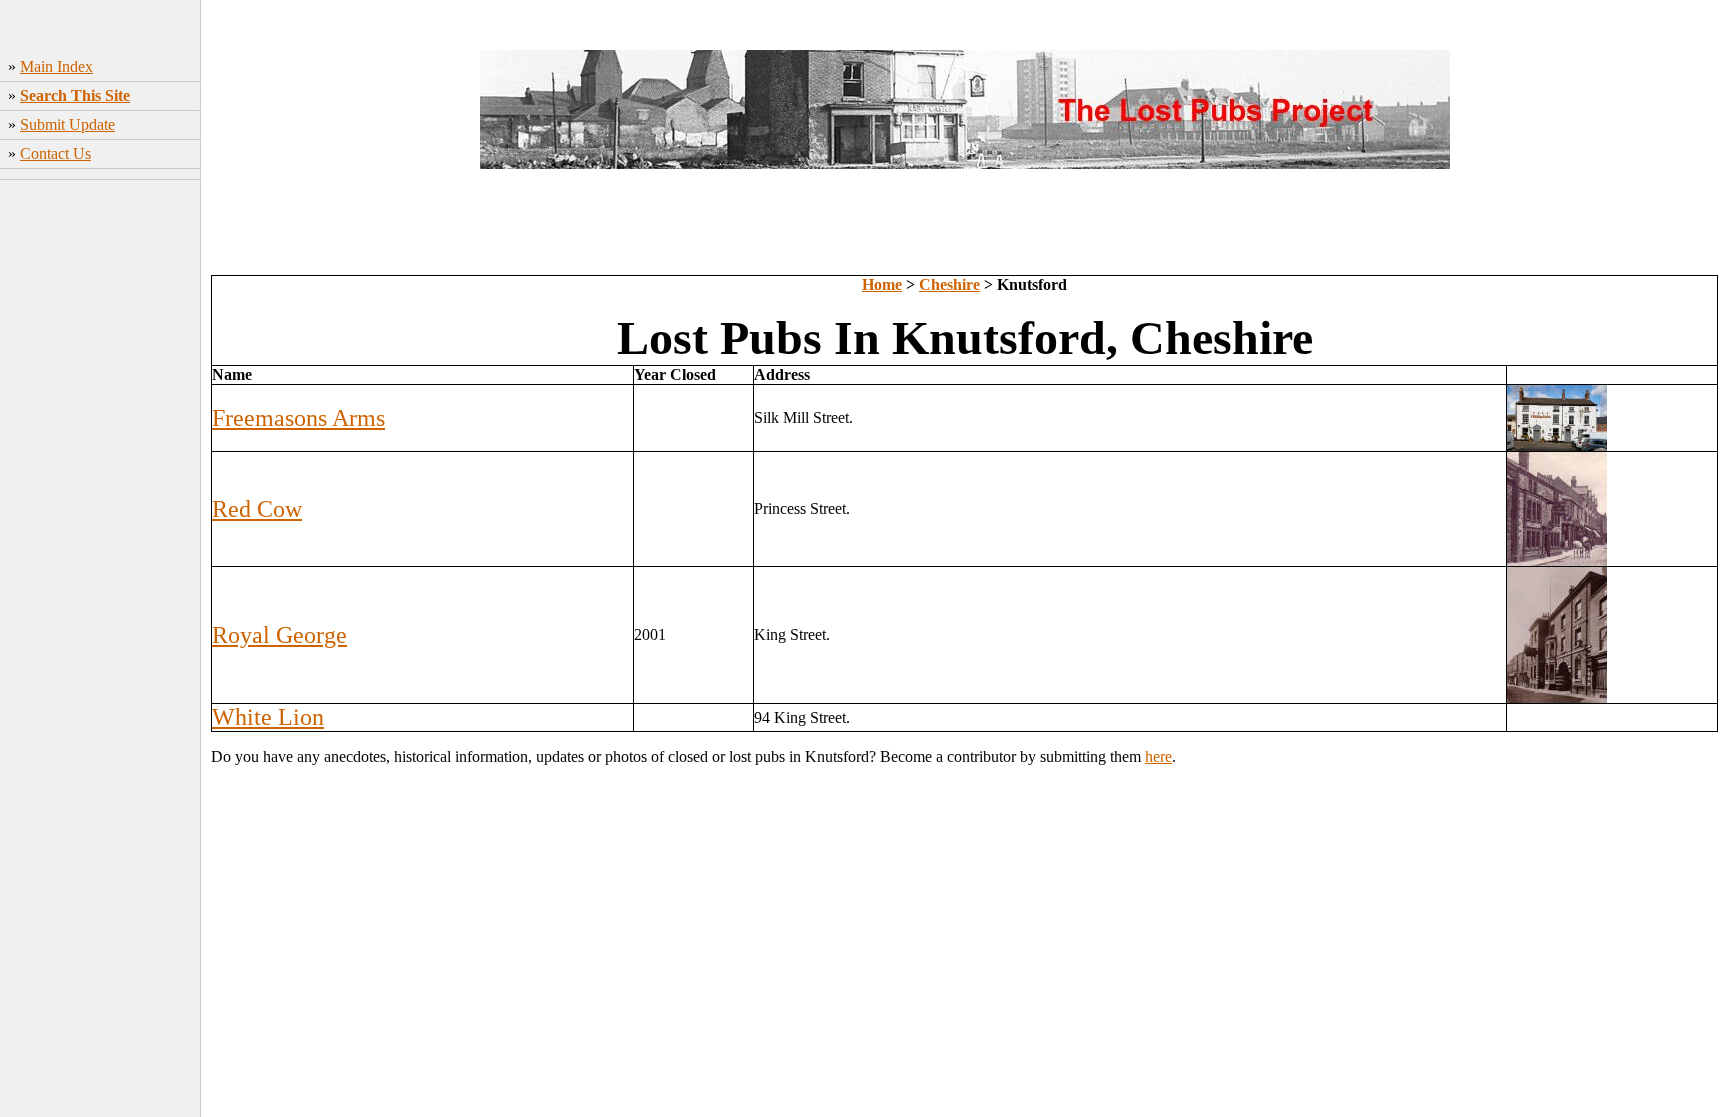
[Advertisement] (965, 230)
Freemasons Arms (298, 418)
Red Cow (257, 509)
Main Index (56, 66)
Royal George (279, 635)
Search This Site (75, 95)
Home (882, 284)
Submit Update (67, 124)
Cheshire (949, 284)
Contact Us (55, 153)
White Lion (268, 717)
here (1158, 756)
